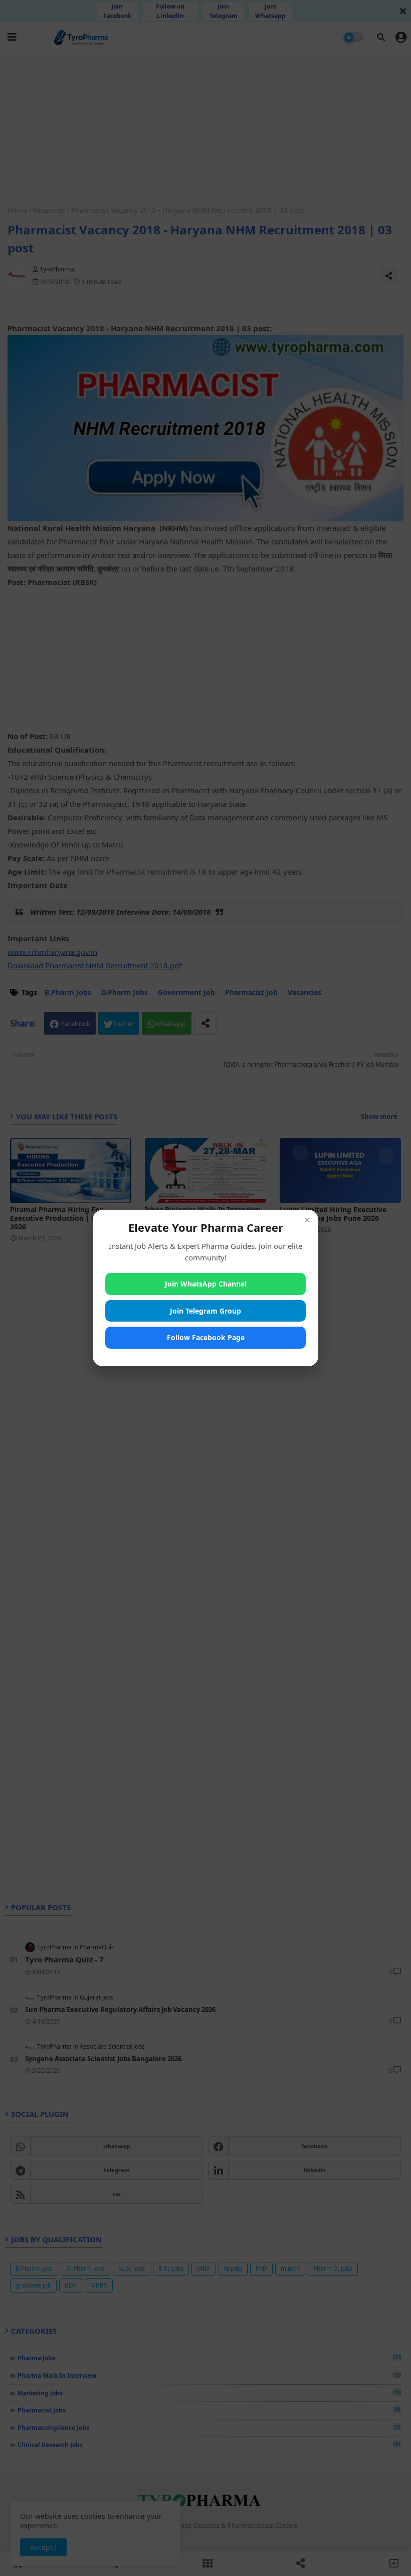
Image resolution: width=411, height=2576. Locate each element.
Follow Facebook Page (206, 1337)
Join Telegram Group (205, 1311)
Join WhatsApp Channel (206, 1284)
